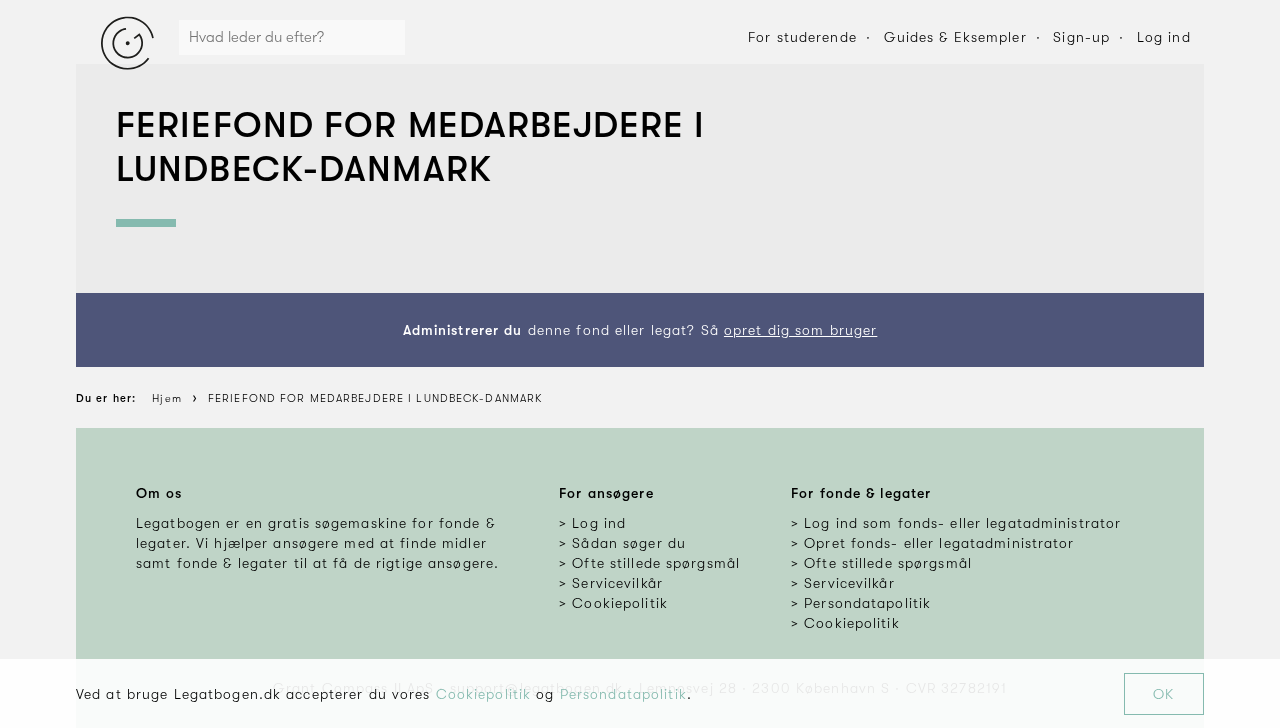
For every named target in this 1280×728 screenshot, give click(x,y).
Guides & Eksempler (955, 37)
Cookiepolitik (484, 694)
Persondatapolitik (623, 694)
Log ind (1164, 37)
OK (1163, 694)
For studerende (802, 37)
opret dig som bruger (800, 330)
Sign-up (1081, 37)
